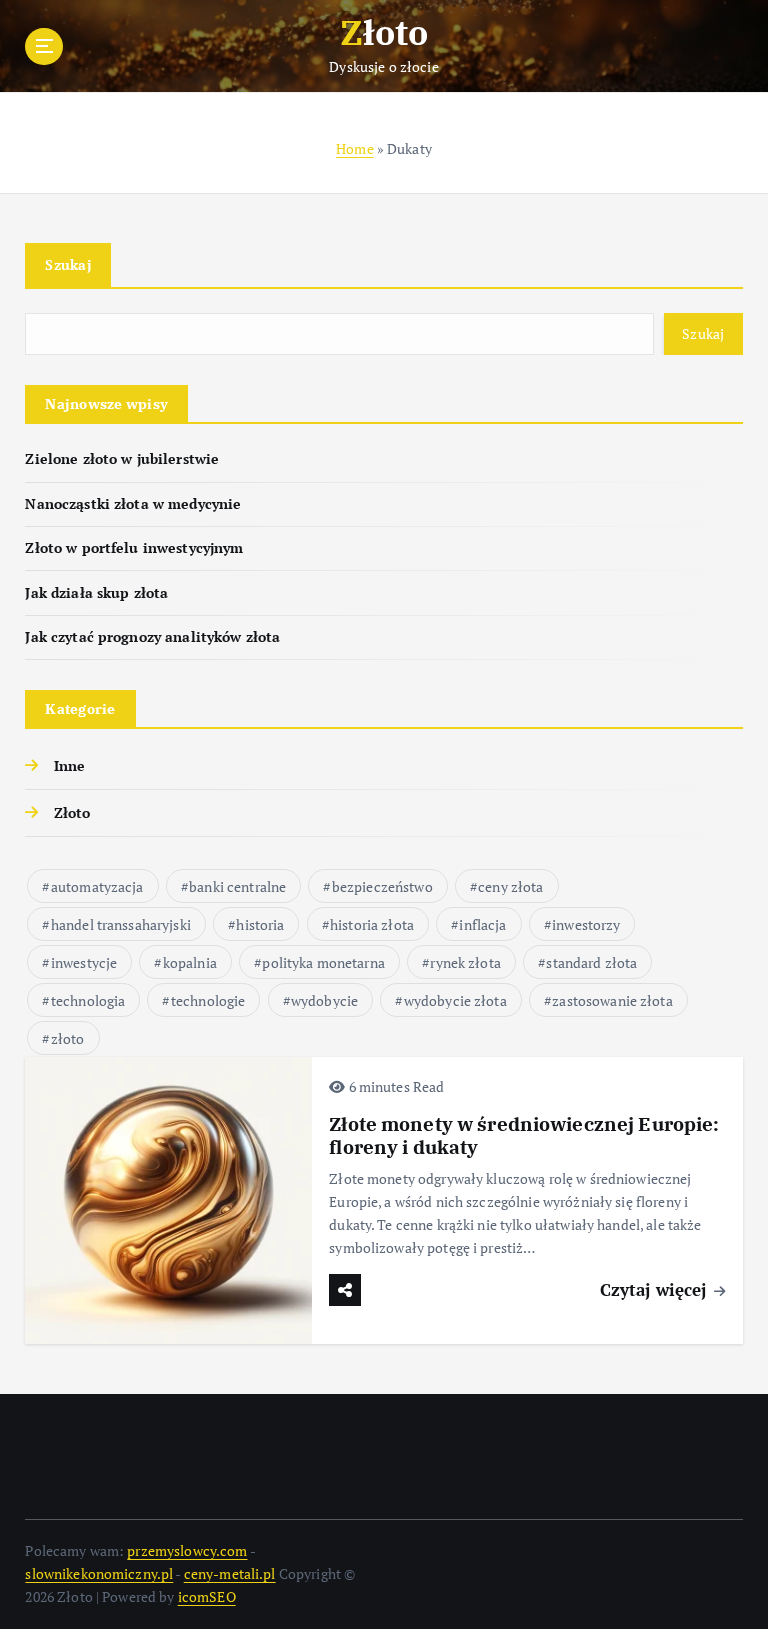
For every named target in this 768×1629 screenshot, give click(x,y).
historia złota (372, 924)
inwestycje (84, 962)
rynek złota (465, 962)
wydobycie (324, 1000)
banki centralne (237, 886)
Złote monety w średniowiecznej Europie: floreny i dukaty (524, 1135)
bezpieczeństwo (382, 886)
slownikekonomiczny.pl (99, 1574)
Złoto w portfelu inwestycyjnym (134, 548)
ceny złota (510, 886)
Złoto (72, 813)
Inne (69, 766)
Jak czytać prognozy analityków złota (152, 637)
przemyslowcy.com (187, 1551)
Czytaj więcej (656, 1289)
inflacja (482, 924)
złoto (68, 1038)
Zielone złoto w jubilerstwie (122, 459)
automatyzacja (97, 886)
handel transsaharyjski (121, 924)
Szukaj (68, 264)
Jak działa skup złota (96, 593)
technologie (208, 1000)
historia (260, 924)
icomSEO (207, 1597)
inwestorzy (586, 924)
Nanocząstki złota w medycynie (133, 504)
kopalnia (190, 962)
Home (355, 149)
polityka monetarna (323, 962)
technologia (88, 1000)
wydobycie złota (455, 1000)
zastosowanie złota (612, 1000)
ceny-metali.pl (230, 1574)
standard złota (591, 962)
